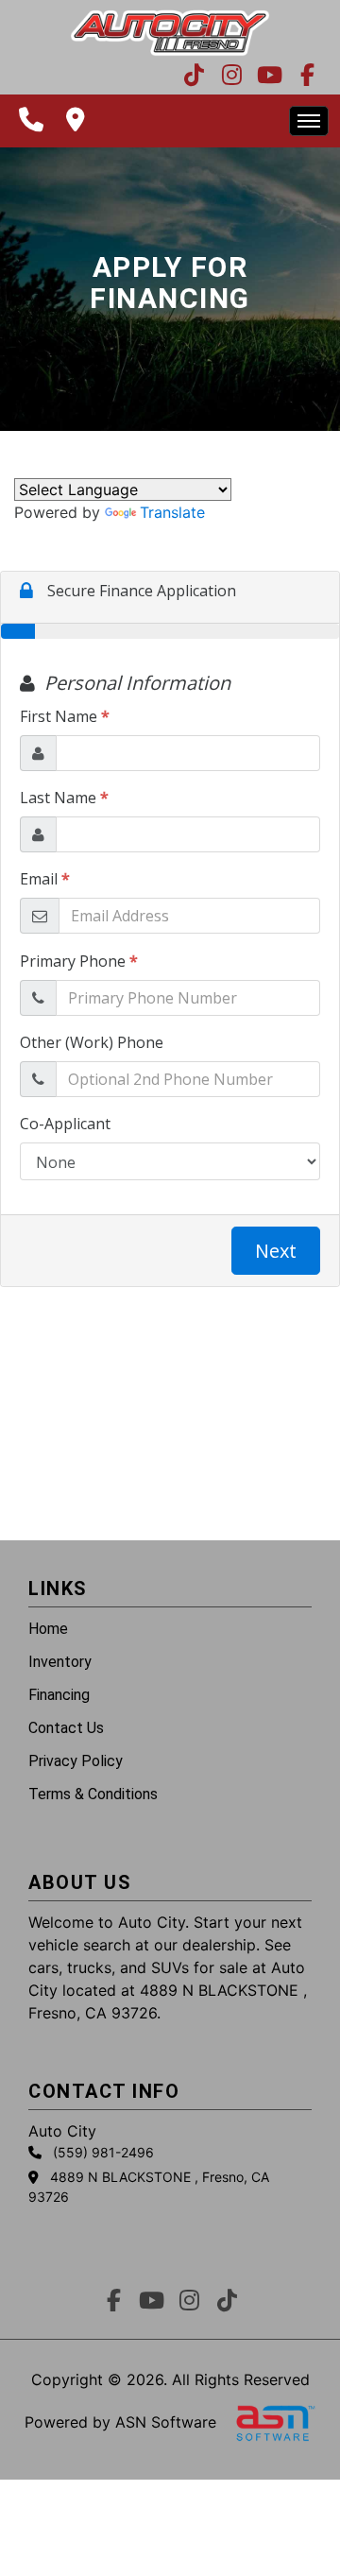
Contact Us (66, 1728)
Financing (59, 1695)
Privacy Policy (76, 1761)
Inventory (60, 1662)
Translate (172, 512)
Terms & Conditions (93, 1794)
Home (48, 1629)
